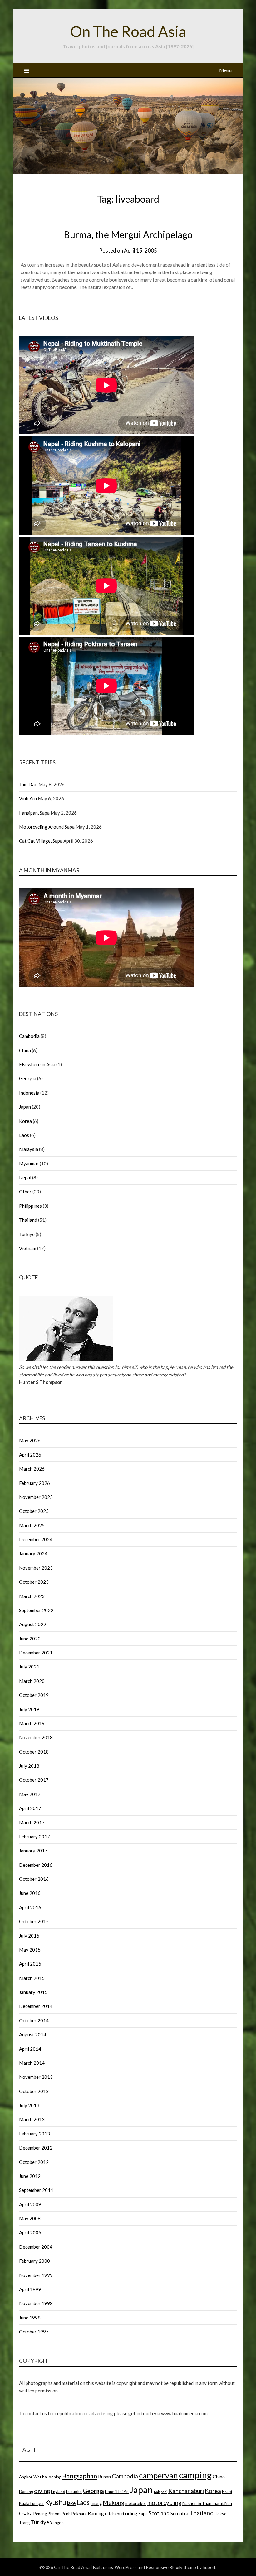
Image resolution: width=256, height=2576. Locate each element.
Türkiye (27, 1234)
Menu (225, 70)
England (58, 2492)
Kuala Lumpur (32, 2503)
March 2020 (32, 1681)
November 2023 (36, 1568)
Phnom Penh (59, 2514)
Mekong (113, 2503)
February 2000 (34, 2261)
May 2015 (30, 1950)
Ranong (96, 2513)
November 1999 (36, 2275)
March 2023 (32, 1596)
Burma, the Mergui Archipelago (128, 234)
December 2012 (36, 2148)
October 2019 (34, 1695)
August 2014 (33, 2034)
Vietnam (28, 1248)
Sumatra (179, 2513)
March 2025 (32, 1525)
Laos (24, 1135)
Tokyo (221, 2514)
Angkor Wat (30, 2477)
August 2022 (33, 1624)
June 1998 (30, 2318)
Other (25, 1192)
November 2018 (36, 1737)
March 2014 (32, 2063)
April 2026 (30, 1455)
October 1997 (34, 2332)
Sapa (143, 2514)
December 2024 (36, 1539)
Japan (25, 1107)
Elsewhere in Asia (37, 1064)
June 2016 (30, 1893)
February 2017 (34, 1837)
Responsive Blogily (164, 2567)
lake (71, 2503)
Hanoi (110, 2492)
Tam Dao (28, 784)
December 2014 (36, 2006)
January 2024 (33, 1553)
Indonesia (29, 1093)
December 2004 (36, 2247)
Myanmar (29, 1163)
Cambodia (29, 1036)
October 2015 (34, 1921)
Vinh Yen (28, 798)
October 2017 (34, 1780)
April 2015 (30, 1964)
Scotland (159, 2513)
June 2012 (30, 2176)
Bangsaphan (80, 2476)
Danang (26, 2492)
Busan (104, 2477)
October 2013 (34, 2091)
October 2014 (34, 2020)
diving (42, 2491)
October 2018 (34, 1752)
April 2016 (30, 1907)
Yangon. (57, 2523)
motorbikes (136, 2503)
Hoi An (123, 2492)
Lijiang (96, 2503)
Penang (40, 2514)
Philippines (30, 1206)
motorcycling (164, 2503)
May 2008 (30, 2218)
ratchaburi (114, 2514)
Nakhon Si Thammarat (203, 2503)
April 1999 (30, 2289)
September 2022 (36, 1610)
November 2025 (36, 1497)
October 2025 (34, 1511)
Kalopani (161, 2492)
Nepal (25, 1177)
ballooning (52, 2477)
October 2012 (34, 2162)
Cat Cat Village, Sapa (41, 841)
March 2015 (32, 1978)
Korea (25, 1121)
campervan (158, 2475)
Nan (228, 2503)
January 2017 (33, 1851)
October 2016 (34, 1879)
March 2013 (32, 2119)
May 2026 (30, 1440)
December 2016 (36, 1865)
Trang (24, 2523)
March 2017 (32, 1822)
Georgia (28, 1078)
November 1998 (36, 2303)
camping (195, 2475)
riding (131, 2513)
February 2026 (34, 1483)
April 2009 (30, 2204)
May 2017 (30, 1794)
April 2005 (30, 2232)
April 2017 (30, 1808)
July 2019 (29, 1709)
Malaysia (29, 1149)
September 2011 (36, 2190)
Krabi (227, 2492)
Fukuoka (74, 2492)
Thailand (28, 1220)
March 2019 (32, 1723)
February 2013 (34, 2134)
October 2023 (34, 1582)
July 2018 (29, 1766)
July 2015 (29, 1936)
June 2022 (30, 1639)
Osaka (26, 2513)
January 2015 (33, 1992)
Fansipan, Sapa (34, 813)
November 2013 (36, 2077)
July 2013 (29, 2105)
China (25, 1050)
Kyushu (55, 2502)
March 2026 (32, 1469)
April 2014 (30, 2049)
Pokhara (79, 2514)
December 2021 (36, 1653)
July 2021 (29, 1667)
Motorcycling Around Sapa (47, 827)
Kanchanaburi (186, 2491)
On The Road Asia (128, 31)
